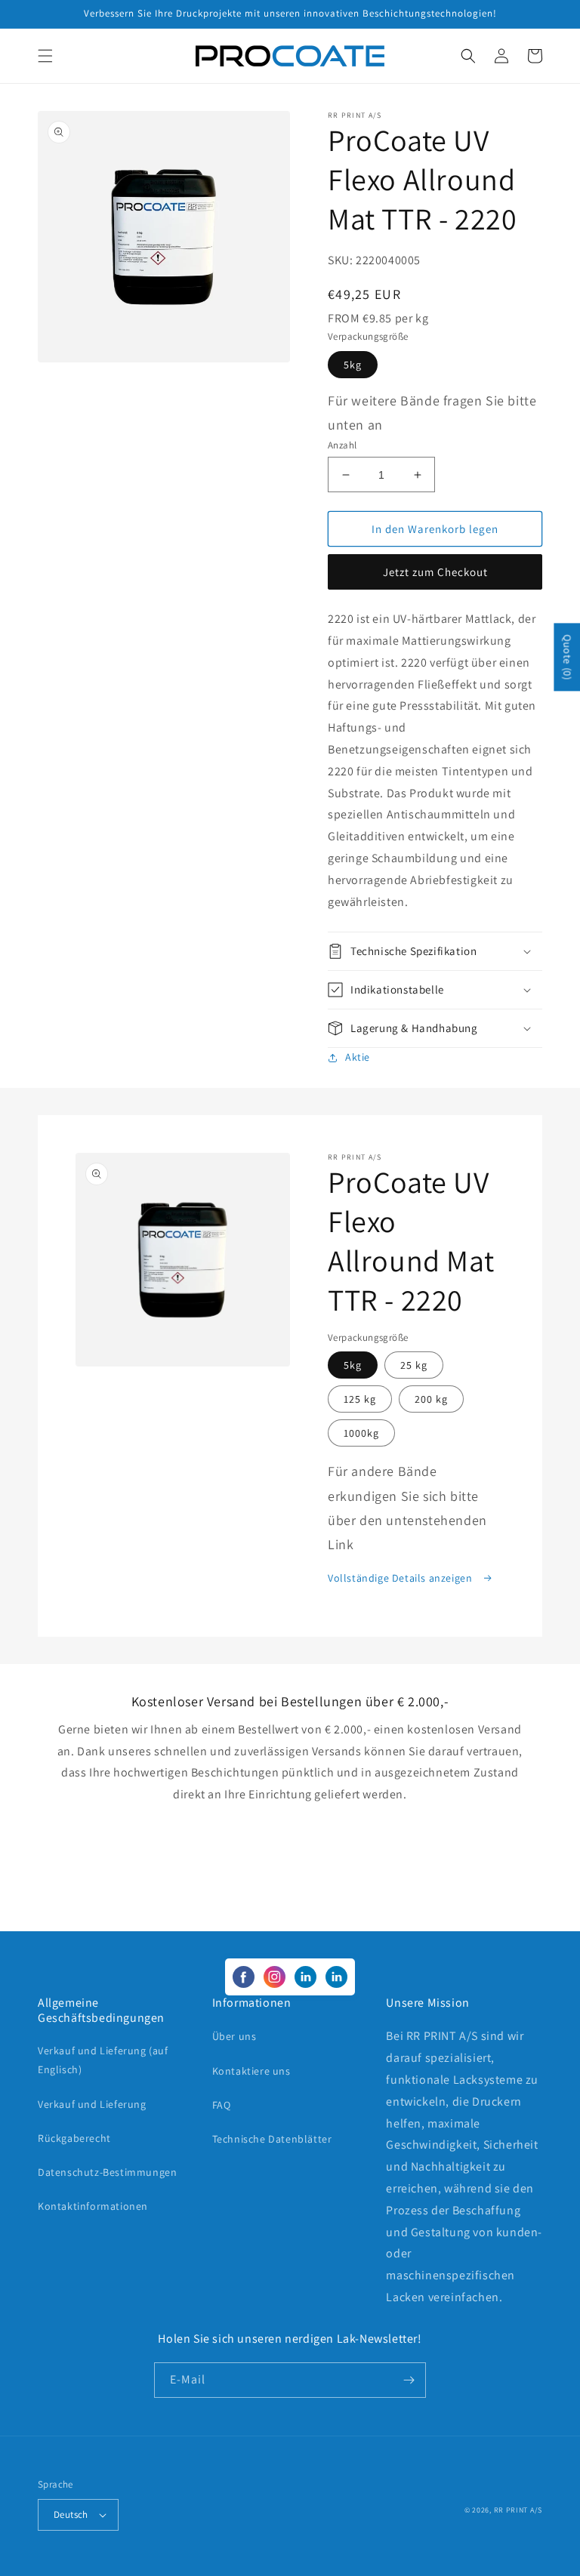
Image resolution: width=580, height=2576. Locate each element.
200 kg (431, 1399)
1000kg (361, 1433)
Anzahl (342, 445)
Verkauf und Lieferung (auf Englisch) (103, 2060)
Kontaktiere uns (251, 2071)
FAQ (222, 2105)
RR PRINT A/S (518, 2510)
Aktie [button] (358, 1057)
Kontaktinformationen (93, 2206)
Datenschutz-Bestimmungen (107, 2172)
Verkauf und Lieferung (92, 2104)
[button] (45, 56)
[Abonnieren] (409, 2380)
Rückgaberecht (74, 2138)
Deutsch (71, 2514)
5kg (353, 365)
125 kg (360, 1399)
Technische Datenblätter (272, 2139)
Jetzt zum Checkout (435, 572)
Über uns (234, 2036)
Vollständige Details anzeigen (401, 1578)
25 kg (414, 1365)
